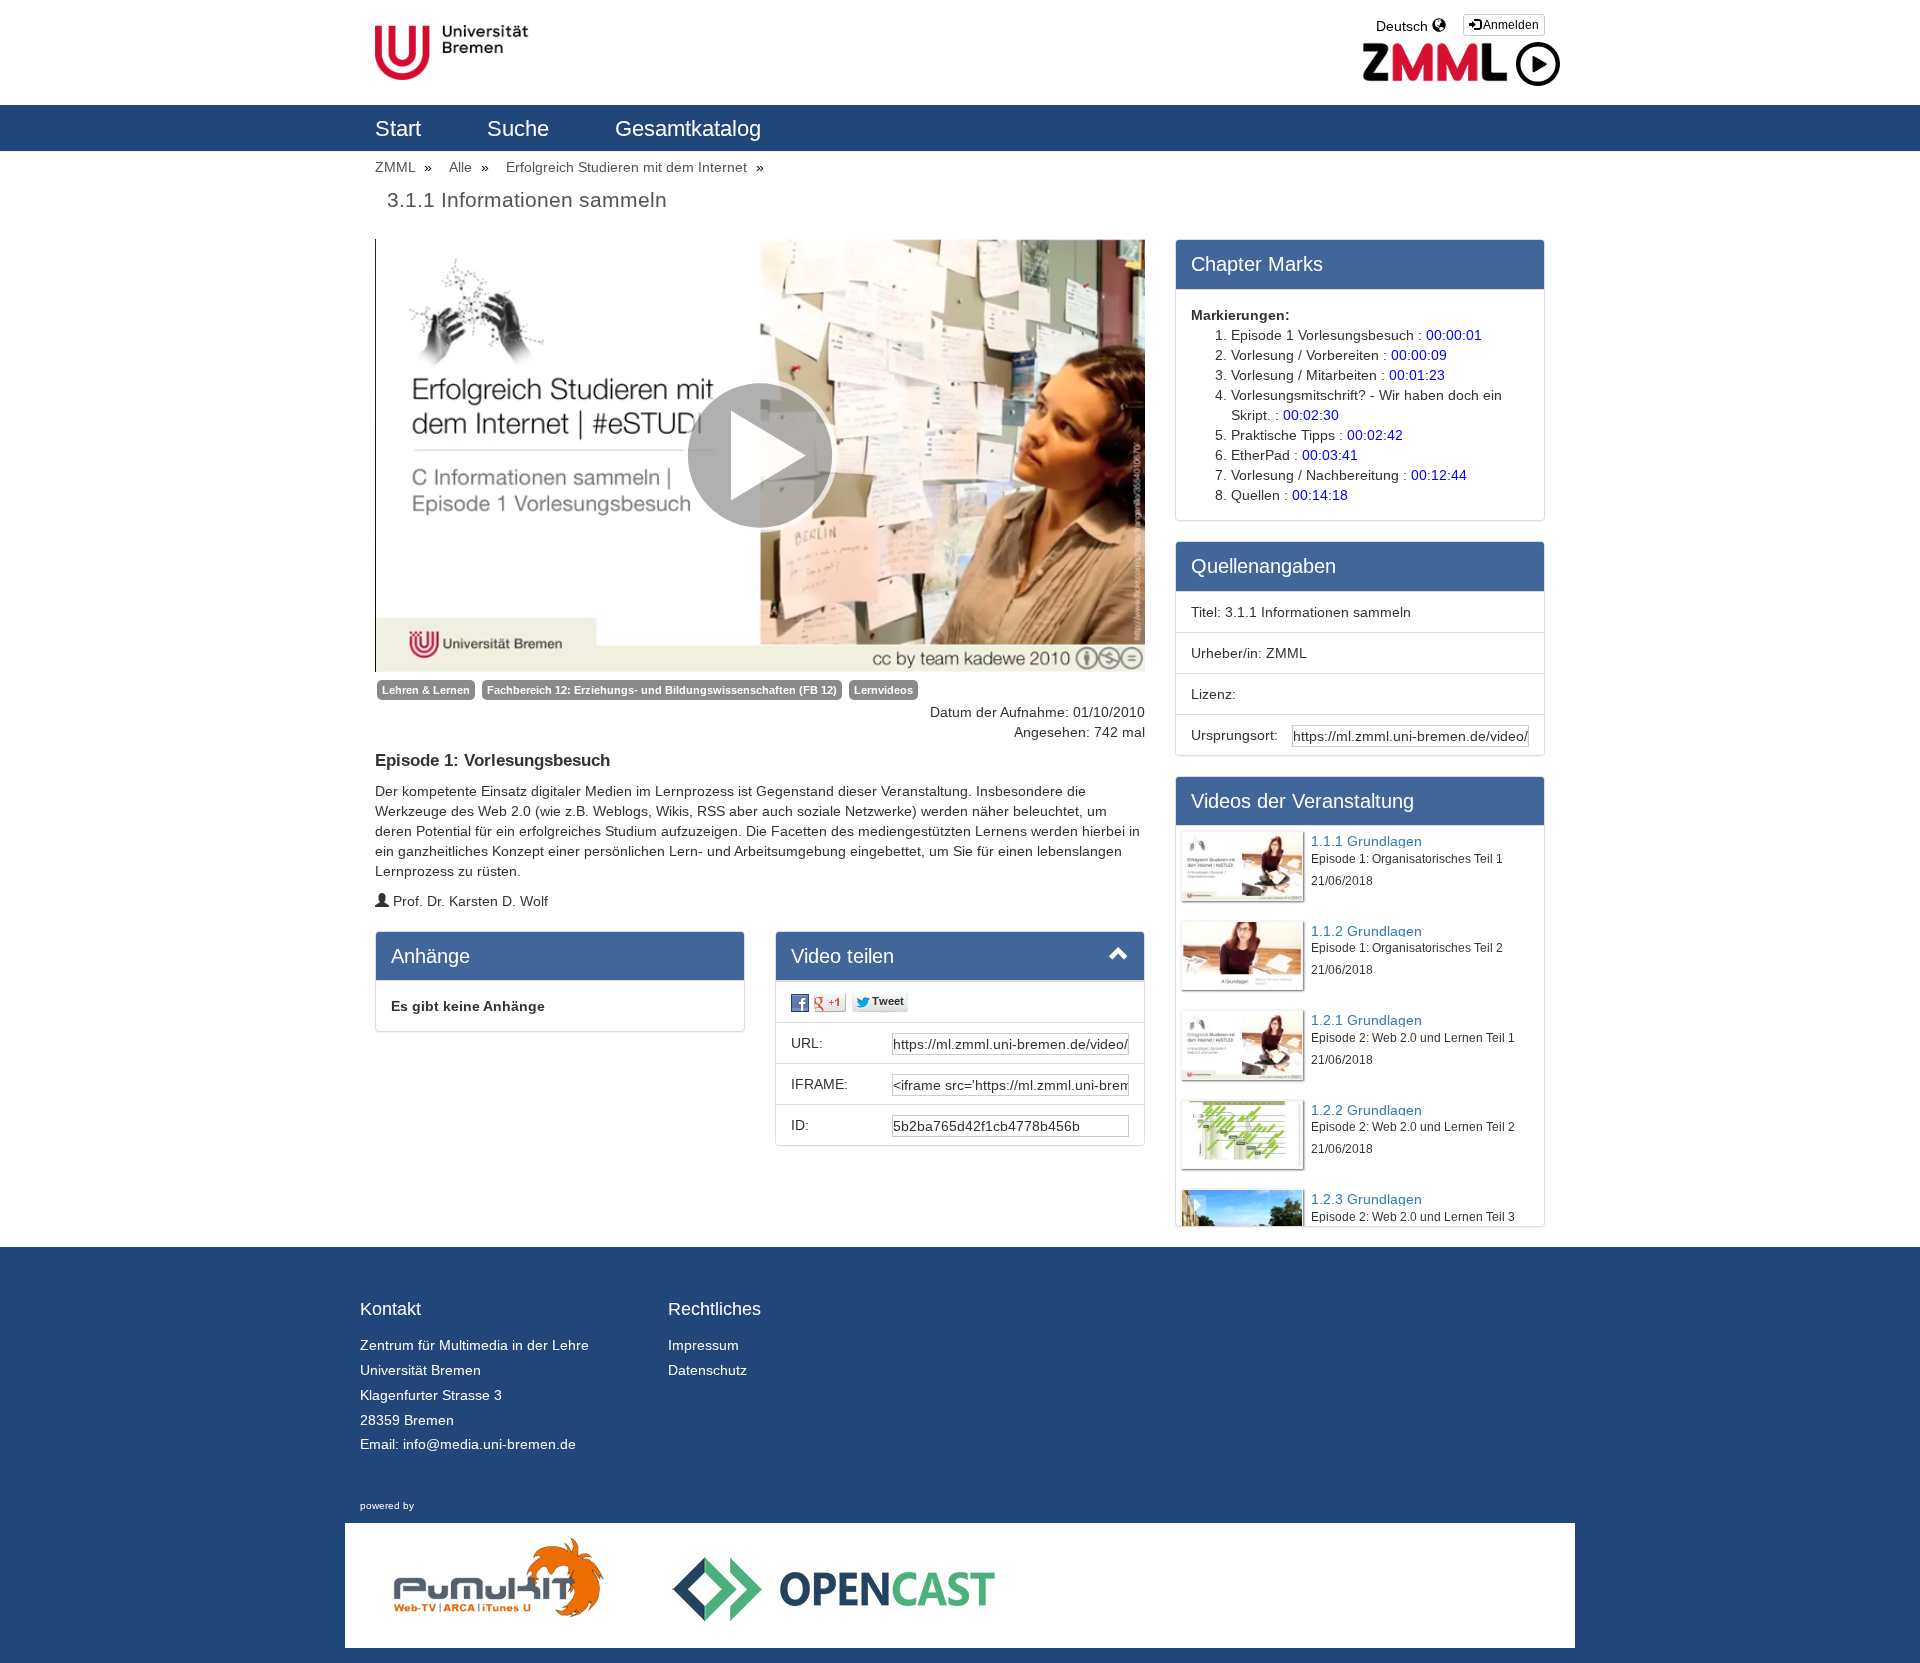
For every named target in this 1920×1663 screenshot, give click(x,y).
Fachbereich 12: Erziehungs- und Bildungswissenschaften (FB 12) (662, 690)
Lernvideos (883, 690)
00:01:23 (1417, 375)
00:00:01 (1454, 335)
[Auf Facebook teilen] (800, 1002)
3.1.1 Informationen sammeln (527, 199)
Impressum (703, 1345)
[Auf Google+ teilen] (830, 1002)
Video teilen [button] (842, 956)
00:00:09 (1419, 355)
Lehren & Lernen (426, 690)
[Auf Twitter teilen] (880, 1002)
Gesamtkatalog (688, 128)
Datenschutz (707, 1370)
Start (401, 128)
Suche (521, 128)
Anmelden (1510, 25)
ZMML (397, 167)
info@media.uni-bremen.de (489, 1444)
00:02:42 (1375, 435)
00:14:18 (1320, 495)
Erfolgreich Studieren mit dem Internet (628, 167)
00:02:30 (1311, 415)
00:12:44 (1439, 475)
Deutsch (1404, 26)
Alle (462, 167)
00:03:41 (1330, 455)
